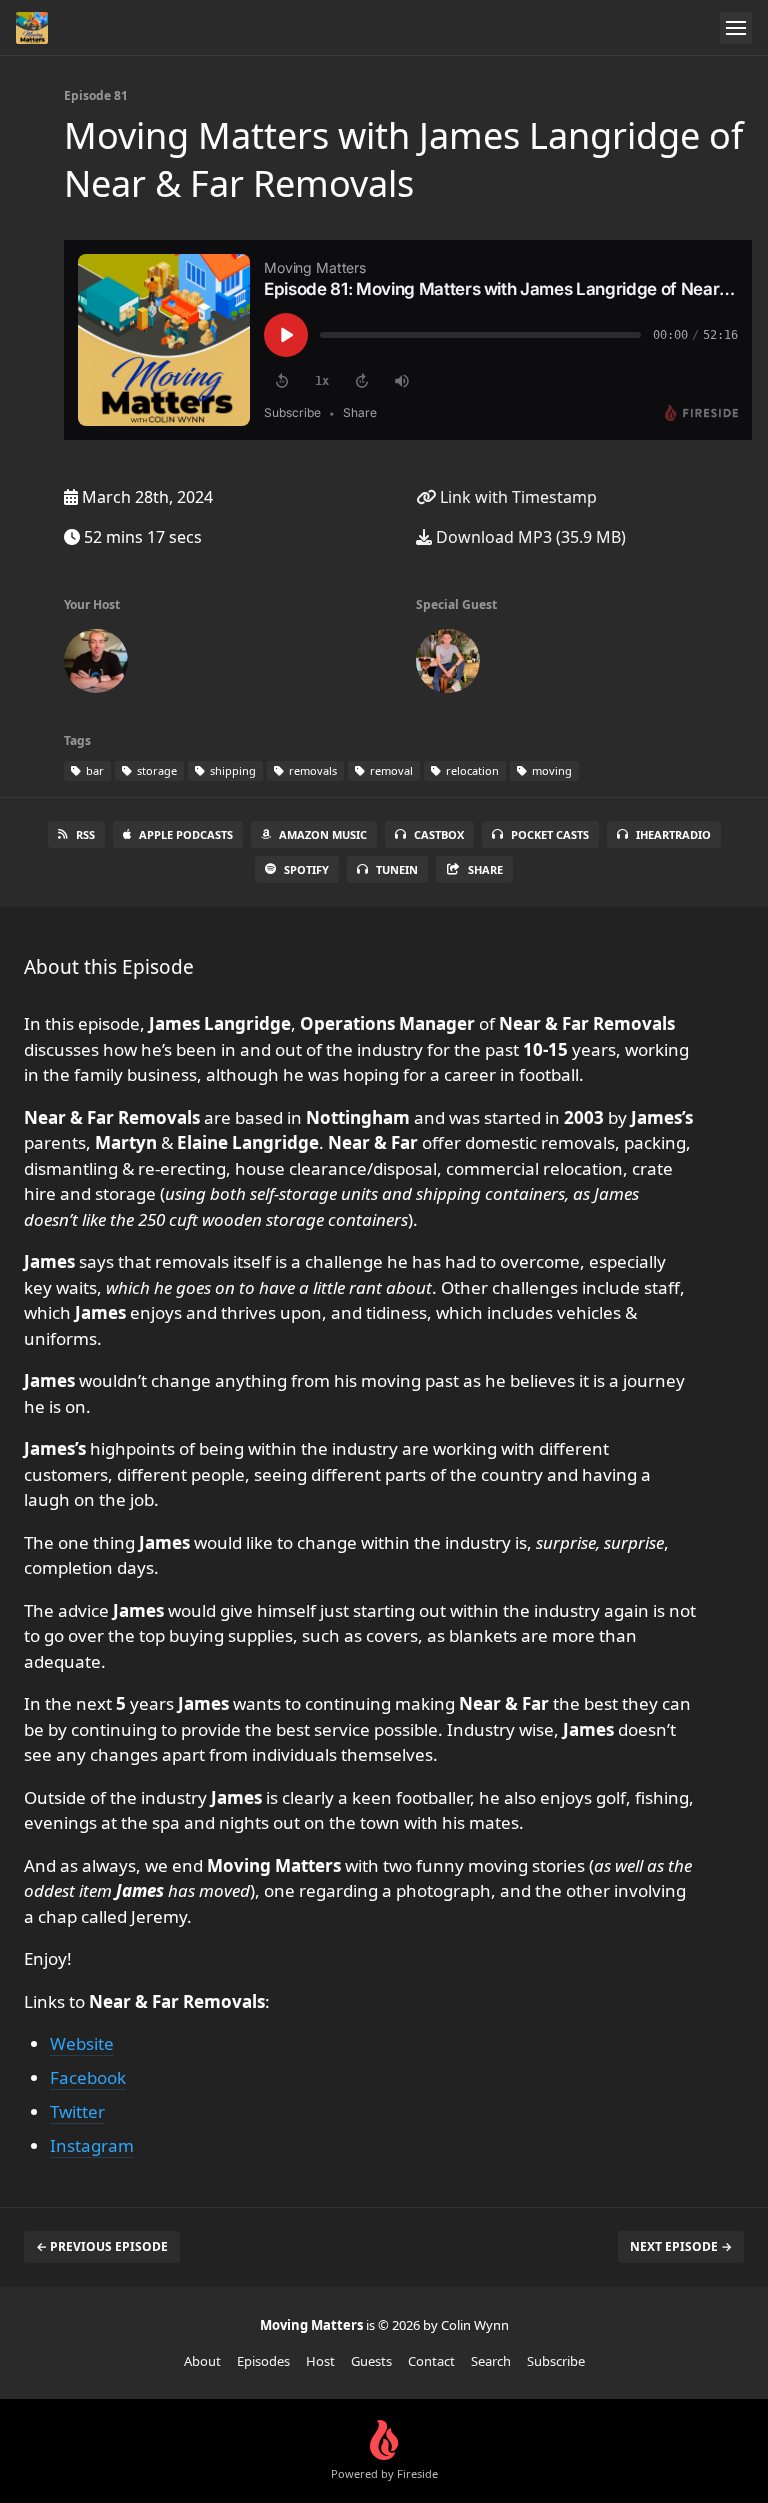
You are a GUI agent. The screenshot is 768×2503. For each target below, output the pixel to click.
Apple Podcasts (186, 834)
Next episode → (681, 2246)
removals (311, 770)
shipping (231, 770)
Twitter (77, 2111)
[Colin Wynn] (96, 665)
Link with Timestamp (516, 497)
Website (82, 2043)
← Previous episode (102, 2246)
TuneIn (397, 869)
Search (491, 2361)
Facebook (88, 2077)
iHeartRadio (673, 834)
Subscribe (556, 2361)
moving (550, 770)
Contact (431, 2361)
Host (320, 2361)
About (202, 2361)
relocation (471, 770)
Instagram (92, 2145)
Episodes (263, 2361)
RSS (85, 834)
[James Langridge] (448, 665)
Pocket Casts (550, 834)
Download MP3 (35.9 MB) (529, 537)
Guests (371, 2361)
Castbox (439, 834)
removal (390, 770)
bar (93, 770)
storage (155, 770)
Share (485, 869)
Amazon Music (323, 834)
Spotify (306, 869)
